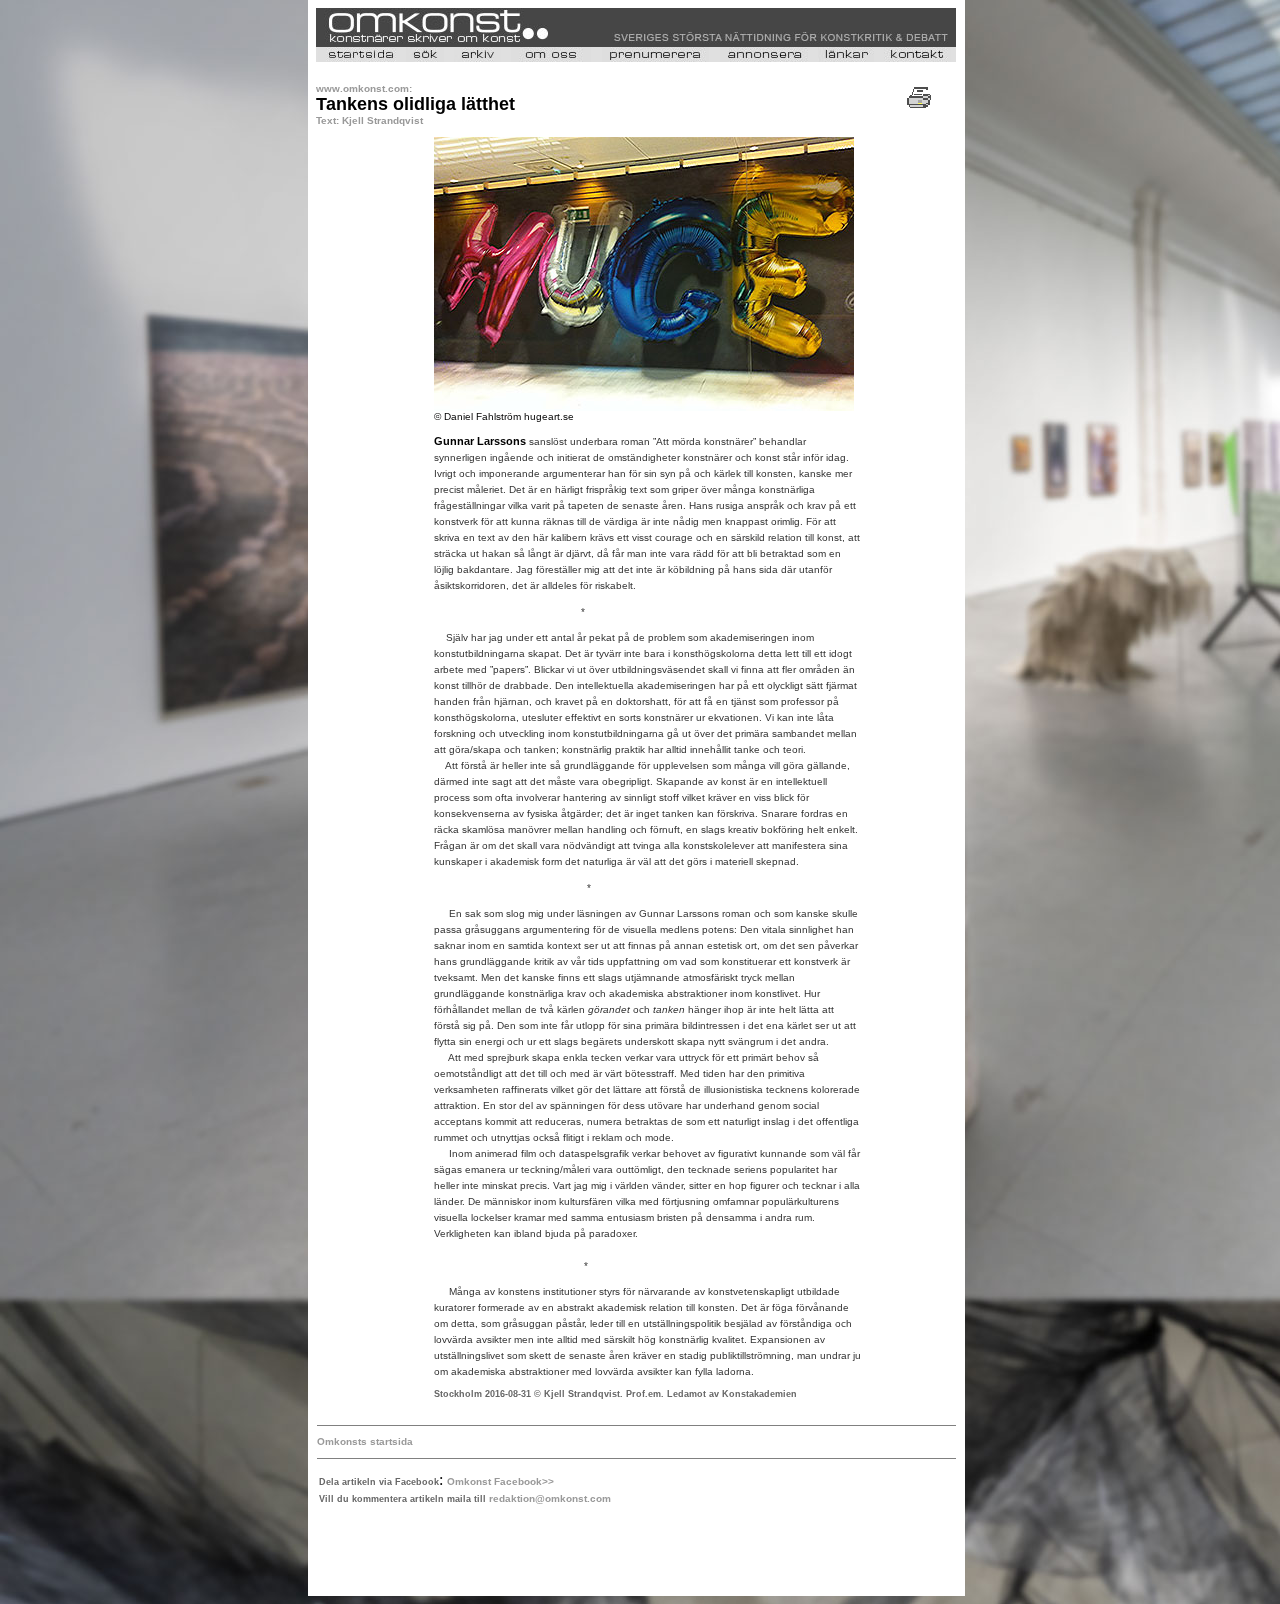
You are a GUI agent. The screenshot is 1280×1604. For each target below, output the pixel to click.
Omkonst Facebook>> (500, 1481)
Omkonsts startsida (365, 1441)
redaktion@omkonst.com (550, 1498)
